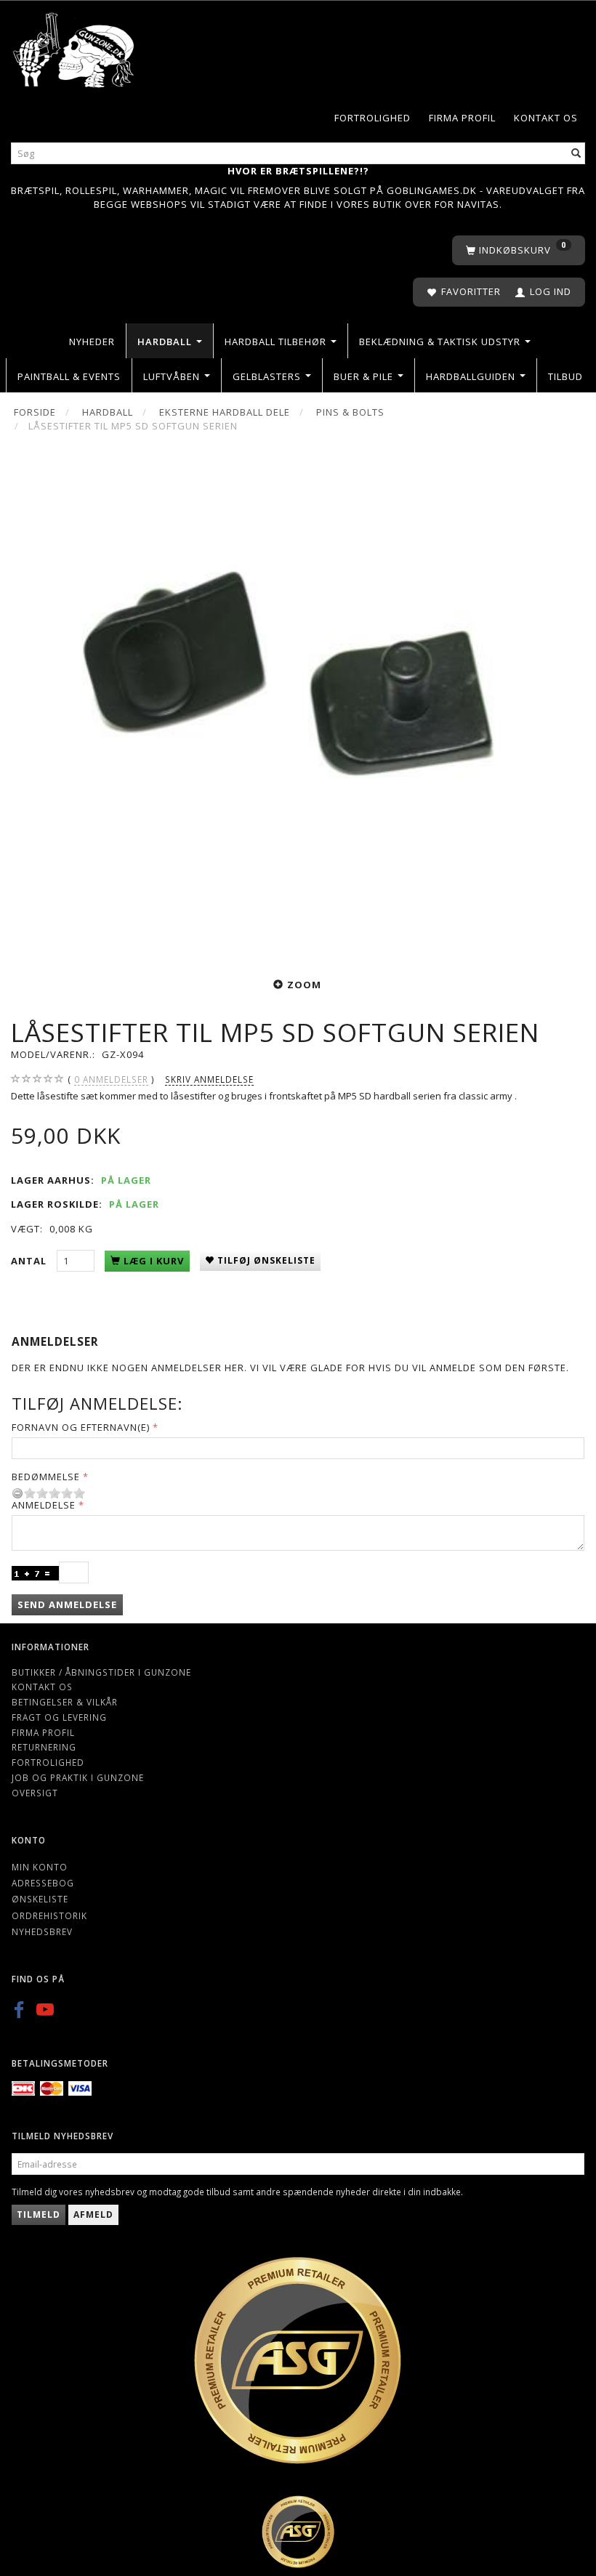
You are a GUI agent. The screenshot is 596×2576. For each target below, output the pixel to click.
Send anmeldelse (67, 1604)
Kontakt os (546, 118)
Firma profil (462, 118)
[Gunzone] (74, 46)
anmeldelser (111, 1079)
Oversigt (35, 1793)
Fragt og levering (59, 1717)
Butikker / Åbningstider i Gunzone (101, 1672)
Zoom (304, 985)
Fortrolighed (372, 118)
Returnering (44, 1747)
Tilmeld (39, 2214)
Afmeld (93, 2214)
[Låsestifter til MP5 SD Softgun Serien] (298, 703)
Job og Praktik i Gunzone (78, 1777)
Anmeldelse (44, 1505)
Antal (30, 1261)
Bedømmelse (46, 1477)
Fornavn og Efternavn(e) (81, 1427)
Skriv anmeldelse (209, 1079)
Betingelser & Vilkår (65, 1702)
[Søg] (576, 153)
